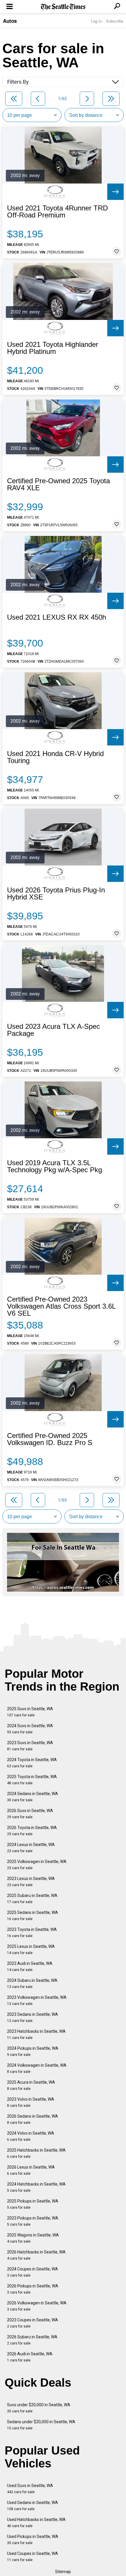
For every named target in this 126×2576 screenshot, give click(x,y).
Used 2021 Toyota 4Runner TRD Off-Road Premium (57, 212)
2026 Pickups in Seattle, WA (33, 2289)
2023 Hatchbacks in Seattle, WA (36, 2034)
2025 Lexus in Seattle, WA (31, 1949)
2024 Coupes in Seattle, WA (33, 2272)
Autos (10, 21)
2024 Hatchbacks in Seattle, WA (36, 2187)
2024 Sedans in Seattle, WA (33, 1797)
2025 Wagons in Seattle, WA (33, 2238)
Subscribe (115, 21)
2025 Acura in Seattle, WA (31, 2085)
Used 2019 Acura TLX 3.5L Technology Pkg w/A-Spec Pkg (55, 1166)
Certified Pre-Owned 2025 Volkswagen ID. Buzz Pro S (50, 1439)
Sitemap (63, 2572)
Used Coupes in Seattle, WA (33, 2557)
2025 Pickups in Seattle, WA (33, 2204)
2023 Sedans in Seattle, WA (33, 2017)
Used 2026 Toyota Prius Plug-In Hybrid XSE (56, 894)
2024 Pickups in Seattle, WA (33, 2051)
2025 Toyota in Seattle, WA (32, 1780)
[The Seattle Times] (63, 7)
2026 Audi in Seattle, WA (30, 2357)
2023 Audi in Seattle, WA (30, 1966)
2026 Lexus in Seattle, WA (31, 2170)
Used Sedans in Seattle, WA (33, 2506)
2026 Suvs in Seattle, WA (30, 1814)
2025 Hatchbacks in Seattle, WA (36, 2153)
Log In (96, 21)
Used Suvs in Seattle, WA (30, 2489)
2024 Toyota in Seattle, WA (32, 1763)
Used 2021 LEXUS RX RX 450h (57, 617)
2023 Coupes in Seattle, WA (33, 2323)
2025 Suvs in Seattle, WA (30, 1712)
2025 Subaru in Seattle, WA (32, 1899)
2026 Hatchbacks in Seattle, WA (36, 2255)
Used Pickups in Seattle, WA (33, 2540)
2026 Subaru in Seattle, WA (32, 2340)
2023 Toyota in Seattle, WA (32, 1933)
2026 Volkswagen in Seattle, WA (37, 2306)
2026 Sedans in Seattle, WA (33, 2119)
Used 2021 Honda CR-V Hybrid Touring (55, 757)
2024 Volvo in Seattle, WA (31, 2136)
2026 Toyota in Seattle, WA (32, 1831)
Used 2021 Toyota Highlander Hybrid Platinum (53, 348)
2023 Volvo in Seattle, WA (31, 2102)
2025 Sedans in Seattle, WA (33, 1916)
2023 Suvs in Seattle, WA (30, 1746)
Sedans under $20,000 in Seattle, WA (41, 2425)
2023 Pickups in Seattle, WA (33, 2221)
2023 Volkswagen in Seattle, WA (37, 2000)
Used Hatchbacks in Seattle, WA (36, 2523)
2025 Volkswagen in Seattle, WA (37, 1865)
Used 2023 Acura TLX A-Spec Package (53, 1030)
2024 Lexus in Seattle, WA (31, 1848)
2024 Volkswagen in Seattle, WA (37, 2068)
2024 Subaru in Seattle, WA (32, 1983)
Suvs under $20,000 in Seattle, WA (39, 2408)
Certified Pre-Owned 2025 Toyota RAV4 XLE (58, 484)
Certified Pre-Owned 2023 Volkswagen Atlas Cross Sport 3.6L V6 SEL (61, 1306)
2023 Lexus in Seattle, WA (31, 1882)
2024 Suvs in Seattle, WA (30, 1729)
